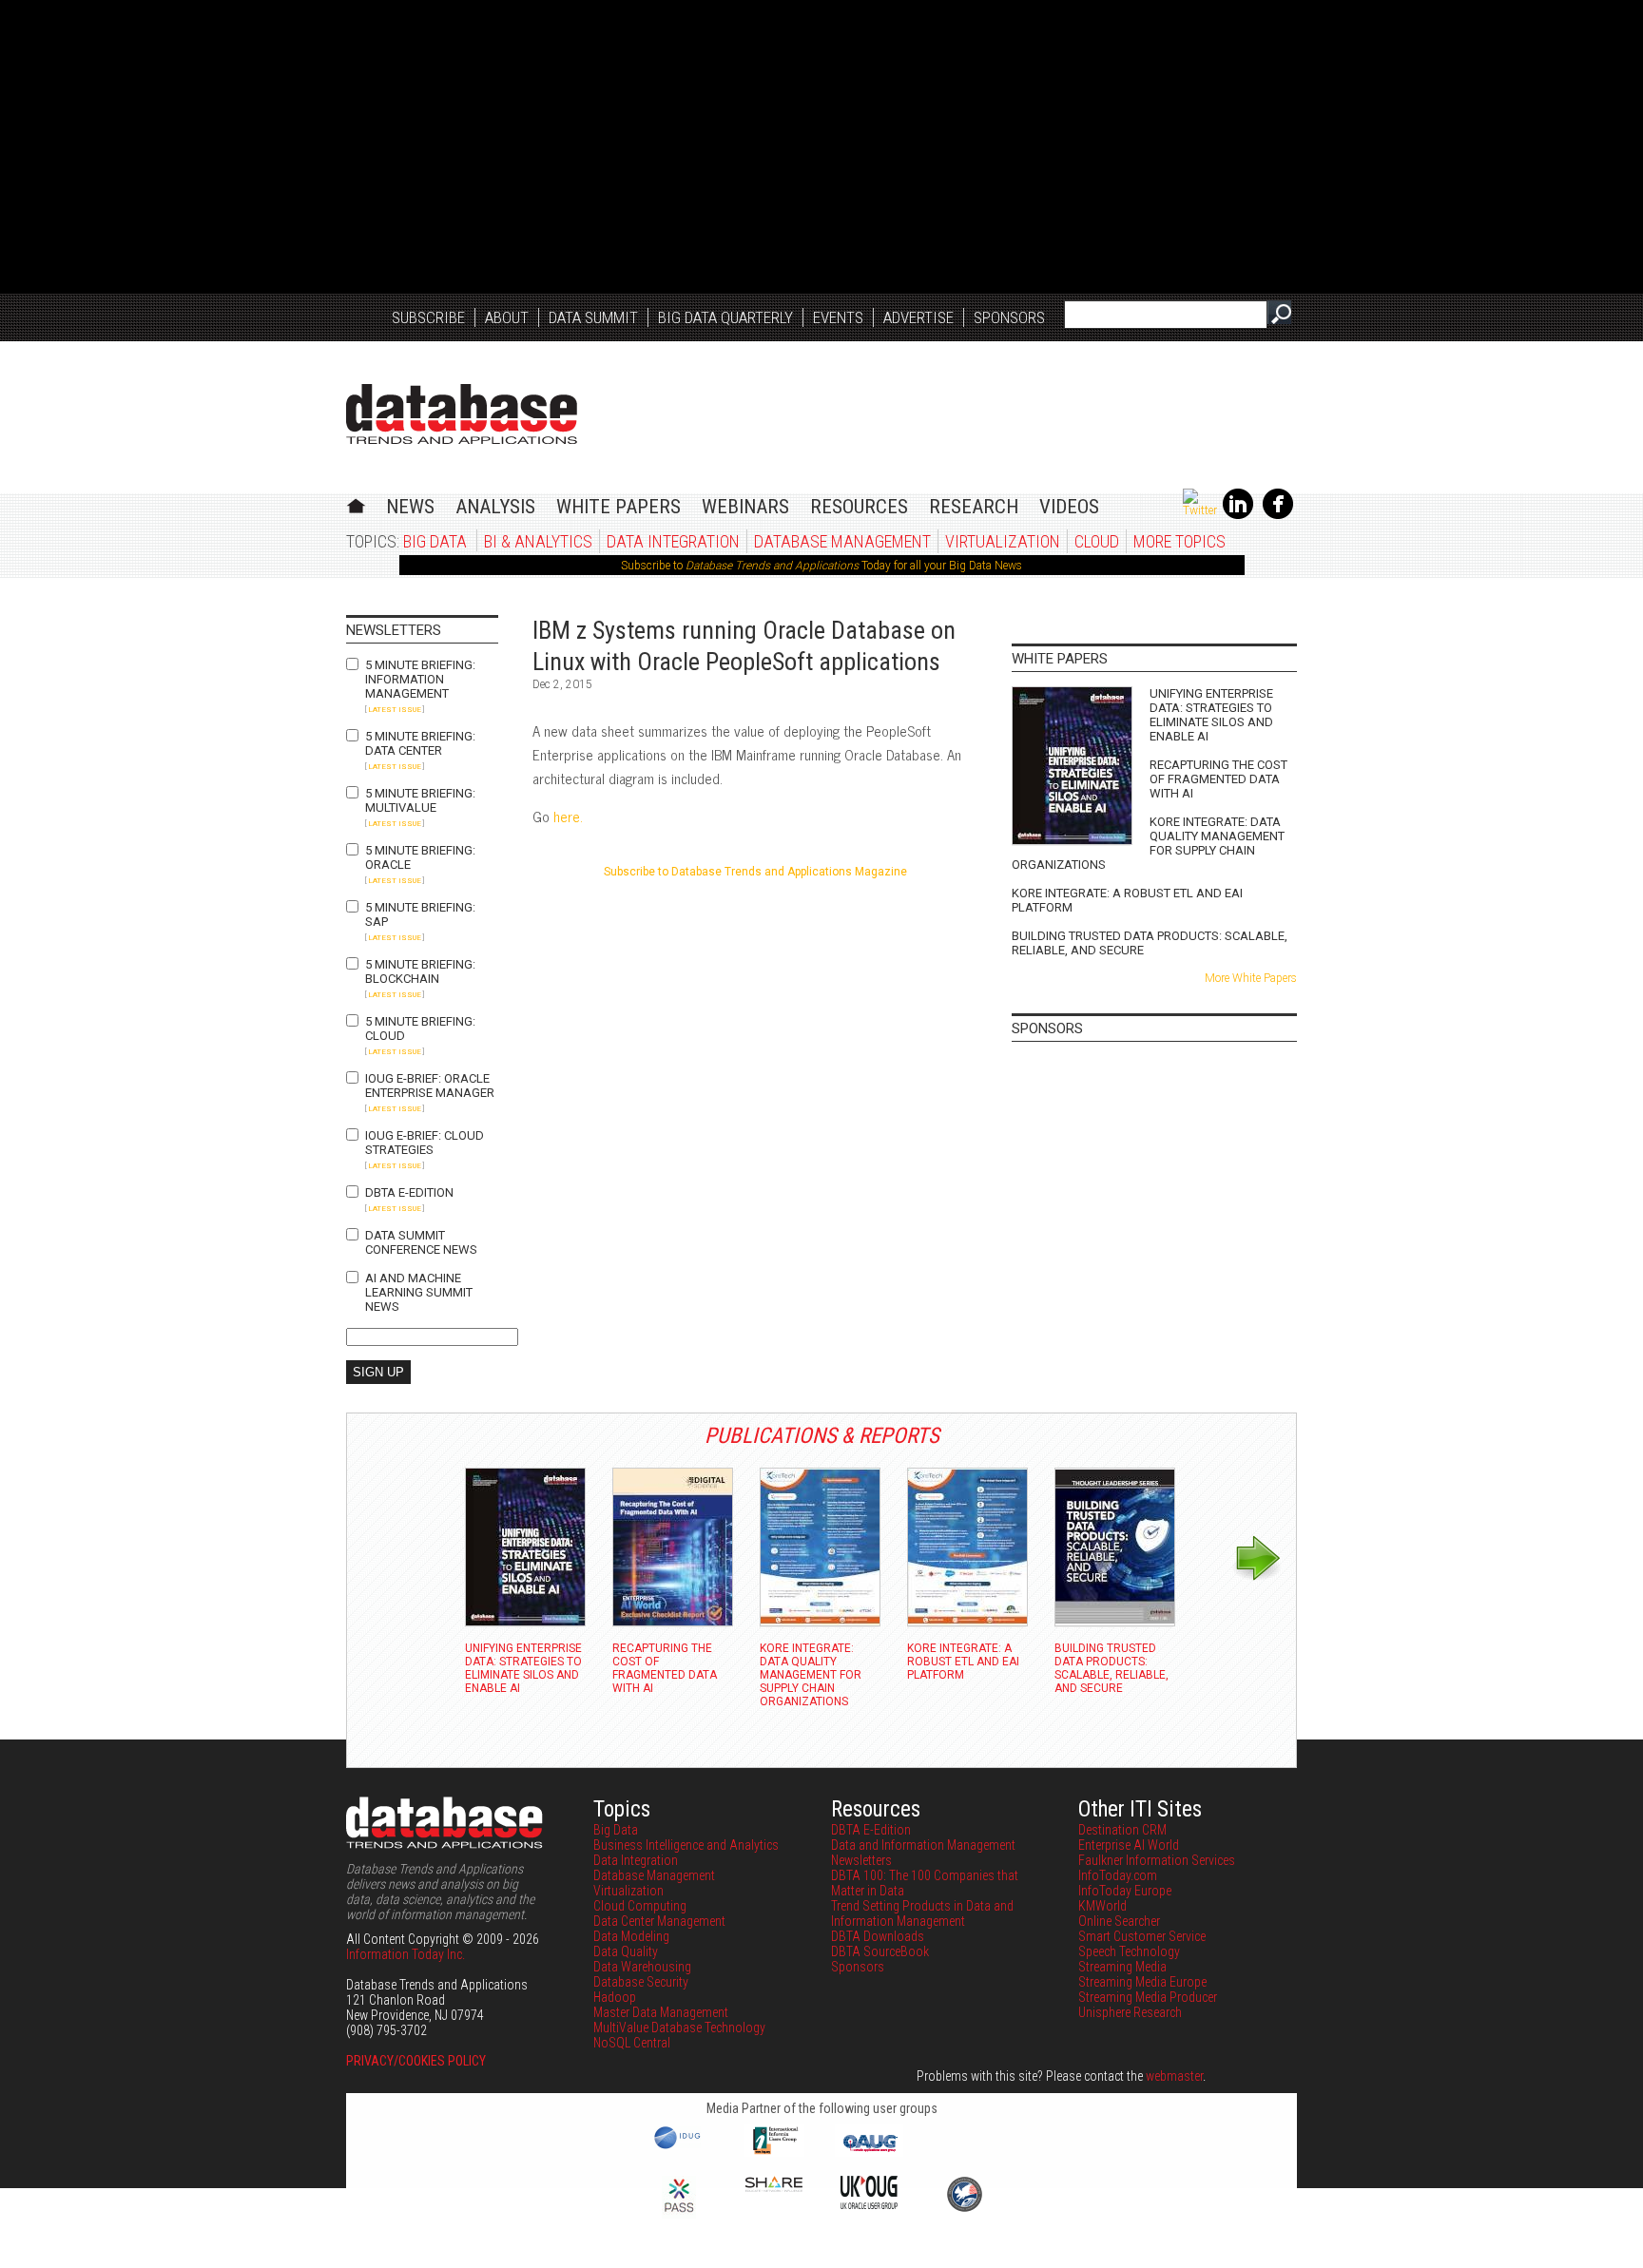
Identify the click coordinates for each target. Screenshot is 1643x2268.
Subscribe (428, 317)
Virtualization (1003, 541)
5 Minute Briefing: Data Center (420, 743)
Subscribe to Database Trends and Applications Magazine (755, 872)
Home (356, 503)
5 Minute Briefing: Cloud (420, 1028)
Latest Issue (395, 710)
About (507, 317)
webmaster (1174, 2076)
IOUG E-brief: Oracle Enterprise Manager (430, 1086)
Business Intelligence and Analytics (686, 1845)
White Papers (619, 507)
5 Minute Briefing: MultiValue (420, 800)
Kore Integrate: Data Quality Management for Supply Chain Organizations (1148, 843)
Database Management (842, 541)
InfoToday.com (1118, 1875)
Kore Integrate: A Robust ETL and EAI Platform (1127, 900)
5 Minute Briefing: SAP (420, 914)
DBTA (462, 414)
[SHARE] (774, 2187)
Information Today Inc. (406, 1954)
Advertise (918, 317)
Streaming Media (1122, 1967)
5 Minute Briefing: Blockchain (420, 971)
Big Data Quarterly (725, 317)
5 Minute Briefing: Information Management (420, 679)
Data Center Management (659, 1921)
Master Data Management (661, 2012)
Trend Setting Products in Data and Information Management (922, 1913)
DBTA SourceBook (880, 1951)
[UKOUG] (869, 2204)
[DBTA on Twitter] (1200, 510)
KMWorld (1102, 1906)
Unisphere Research (1130, 2012)
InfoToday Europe (1125, 1891)
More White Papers (1251, 978)
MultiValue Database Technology (679, 2028)
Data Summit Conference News (421, 1242)
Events (838, 317)
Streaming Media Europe (1142, 1982)
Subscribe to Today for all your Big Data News (821, 566)
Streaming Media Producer (1148, 1997)
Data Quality (626, 1951)
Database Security (641, 1982)
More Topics (1179, 541)
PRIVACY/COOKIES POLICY (416, 2061)
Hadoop (615, 1997)
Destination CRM (1122, 1830)
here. (568, 816)
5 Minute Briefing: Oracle (420, 857)
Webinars (745, 507)
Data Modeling (631, 1936)
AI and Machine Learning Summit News (419, 1292)
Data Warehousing (642, 1967)
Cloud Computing (640, 1906)
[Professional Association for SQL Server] (679, 2214)
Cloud (1097, 541)
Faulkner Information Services (1157, 1860)
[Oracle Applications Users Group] (869, 2152)
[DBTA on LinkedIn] (1238, 515)
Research (974, 507)
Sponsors (1009, 317)
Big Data (435, 541)
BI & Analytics (538, 541)
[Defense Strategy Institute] (964, 2209)
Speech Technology (1129, 1951)
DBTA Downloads (878, 1936)
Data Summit (593, 317)
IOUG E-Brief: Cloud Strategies (425, 1143)
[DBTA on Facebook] (1278, 515)
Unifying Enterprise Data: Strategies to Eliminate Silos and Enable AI (1211, 715)
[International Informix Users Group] (774, 2152)
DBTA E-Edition (409, 1192)
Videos (1069, 507)
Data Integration (673, 541)
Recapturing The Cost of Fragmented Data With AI (1218, 779)
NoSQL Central (632, 2043)
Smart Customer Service (1142, 1936)
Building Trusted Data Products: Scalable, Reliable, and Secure (1150, 943)
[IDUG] (679, 2147)
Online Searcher (1119, 1921)
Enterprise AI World (1129, 1845)
